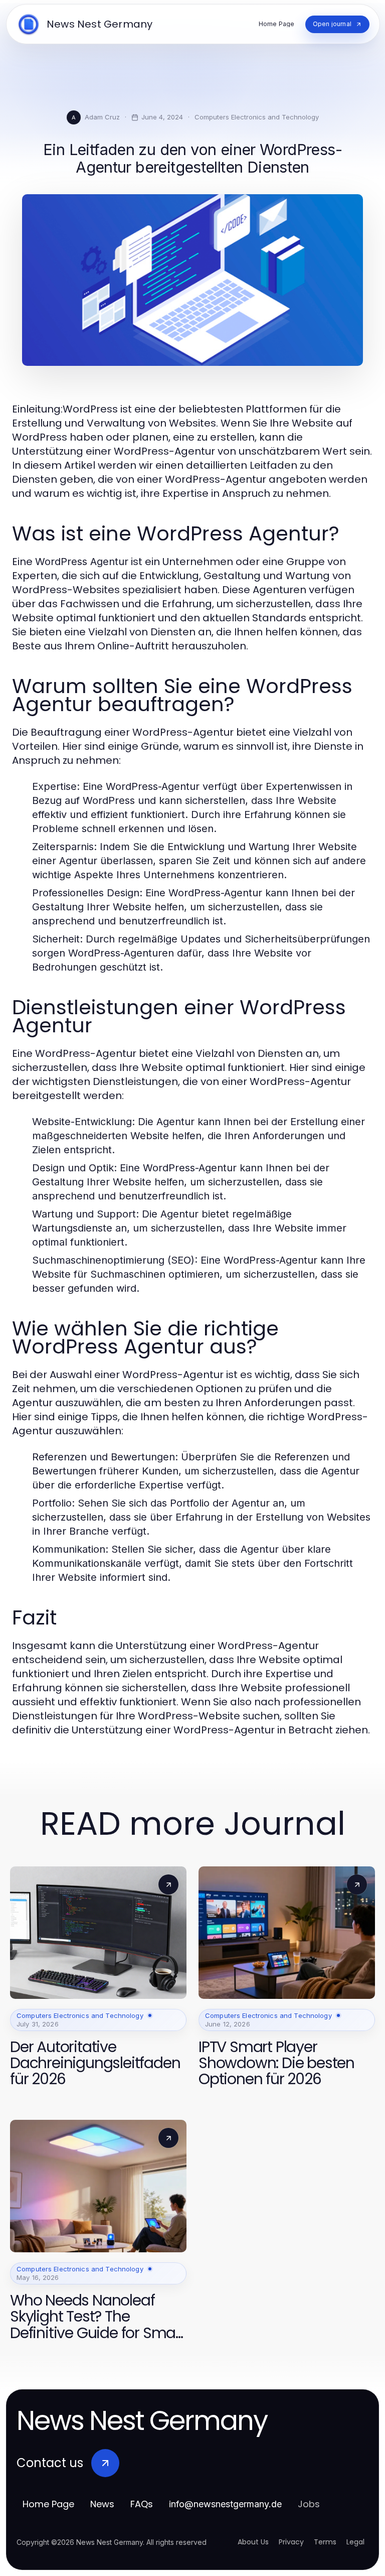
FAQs (142, 2504)
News (102, 2504)
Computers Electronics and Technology (257, 117)
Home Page (48, 2504)
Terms (325, 2542)
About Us (253, 2542)
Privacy (291, 2542)
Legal (355, 2542)
